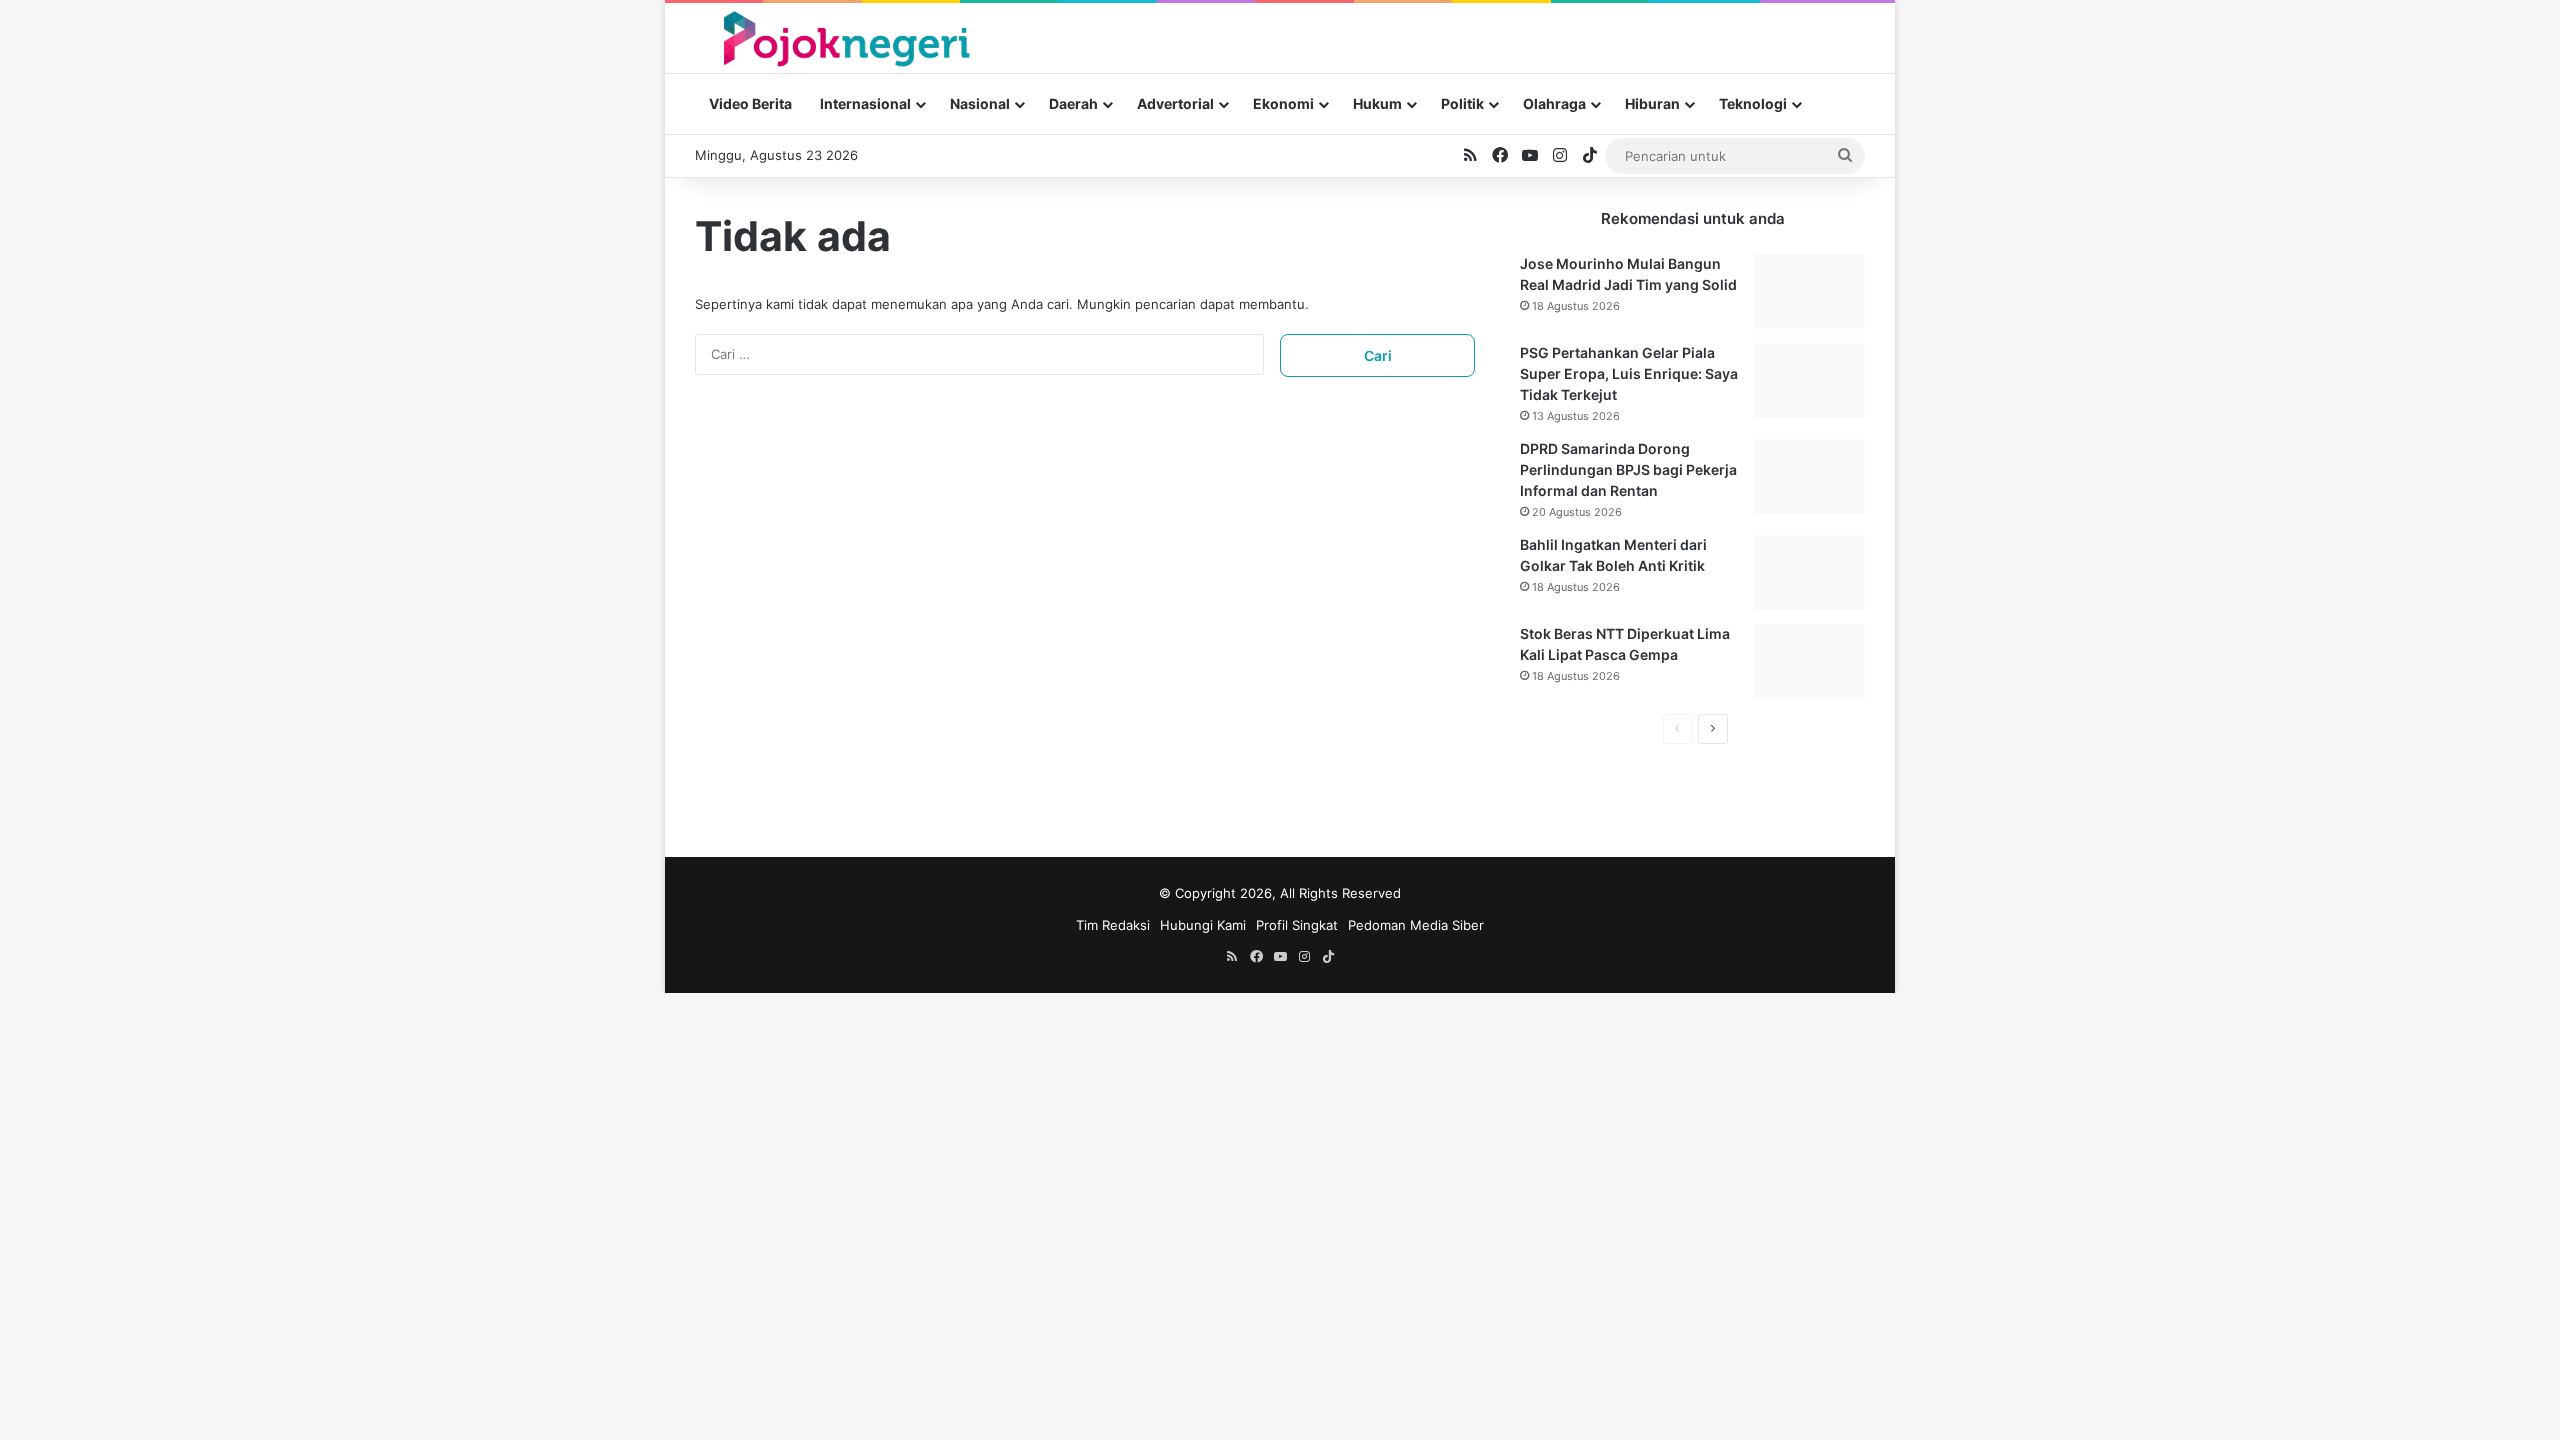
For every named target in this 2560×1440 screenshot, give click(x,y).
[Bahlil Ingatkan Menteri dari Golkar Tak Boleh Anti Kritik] (1810, 572)
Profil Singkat (1297, 925)
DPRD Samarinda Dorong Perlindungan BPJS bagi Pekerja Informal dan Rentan (1628, 469)
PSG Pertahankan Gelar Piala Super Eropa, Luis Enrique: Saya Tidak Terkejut (1629, 373)
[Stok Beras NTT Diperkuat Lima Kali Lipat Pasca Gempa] (1810, 661)
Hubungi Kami (1203, 925)
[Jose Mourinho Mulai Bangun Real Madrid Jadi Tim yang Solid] (1810, 291)
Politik (1462, 103)
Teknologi (1753, 103)
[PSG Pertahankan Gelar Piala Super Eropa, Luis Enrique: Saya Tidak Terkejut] (1810, 380)
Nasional (980, 103)
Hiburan (1652, 103)
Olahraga (1554, 103)
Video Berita (750, 103)
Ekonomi (1283, 103)
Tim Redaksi (1113, 925)
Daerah (1073, 103)
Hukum (1377, 103)
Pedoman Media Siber (1416, 925)
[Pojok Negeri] (844, 37)
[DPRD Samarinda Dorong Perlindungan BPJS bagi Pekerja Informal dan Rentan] (1810, 476)
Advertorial (1175, 103)
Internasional (865, 103)
